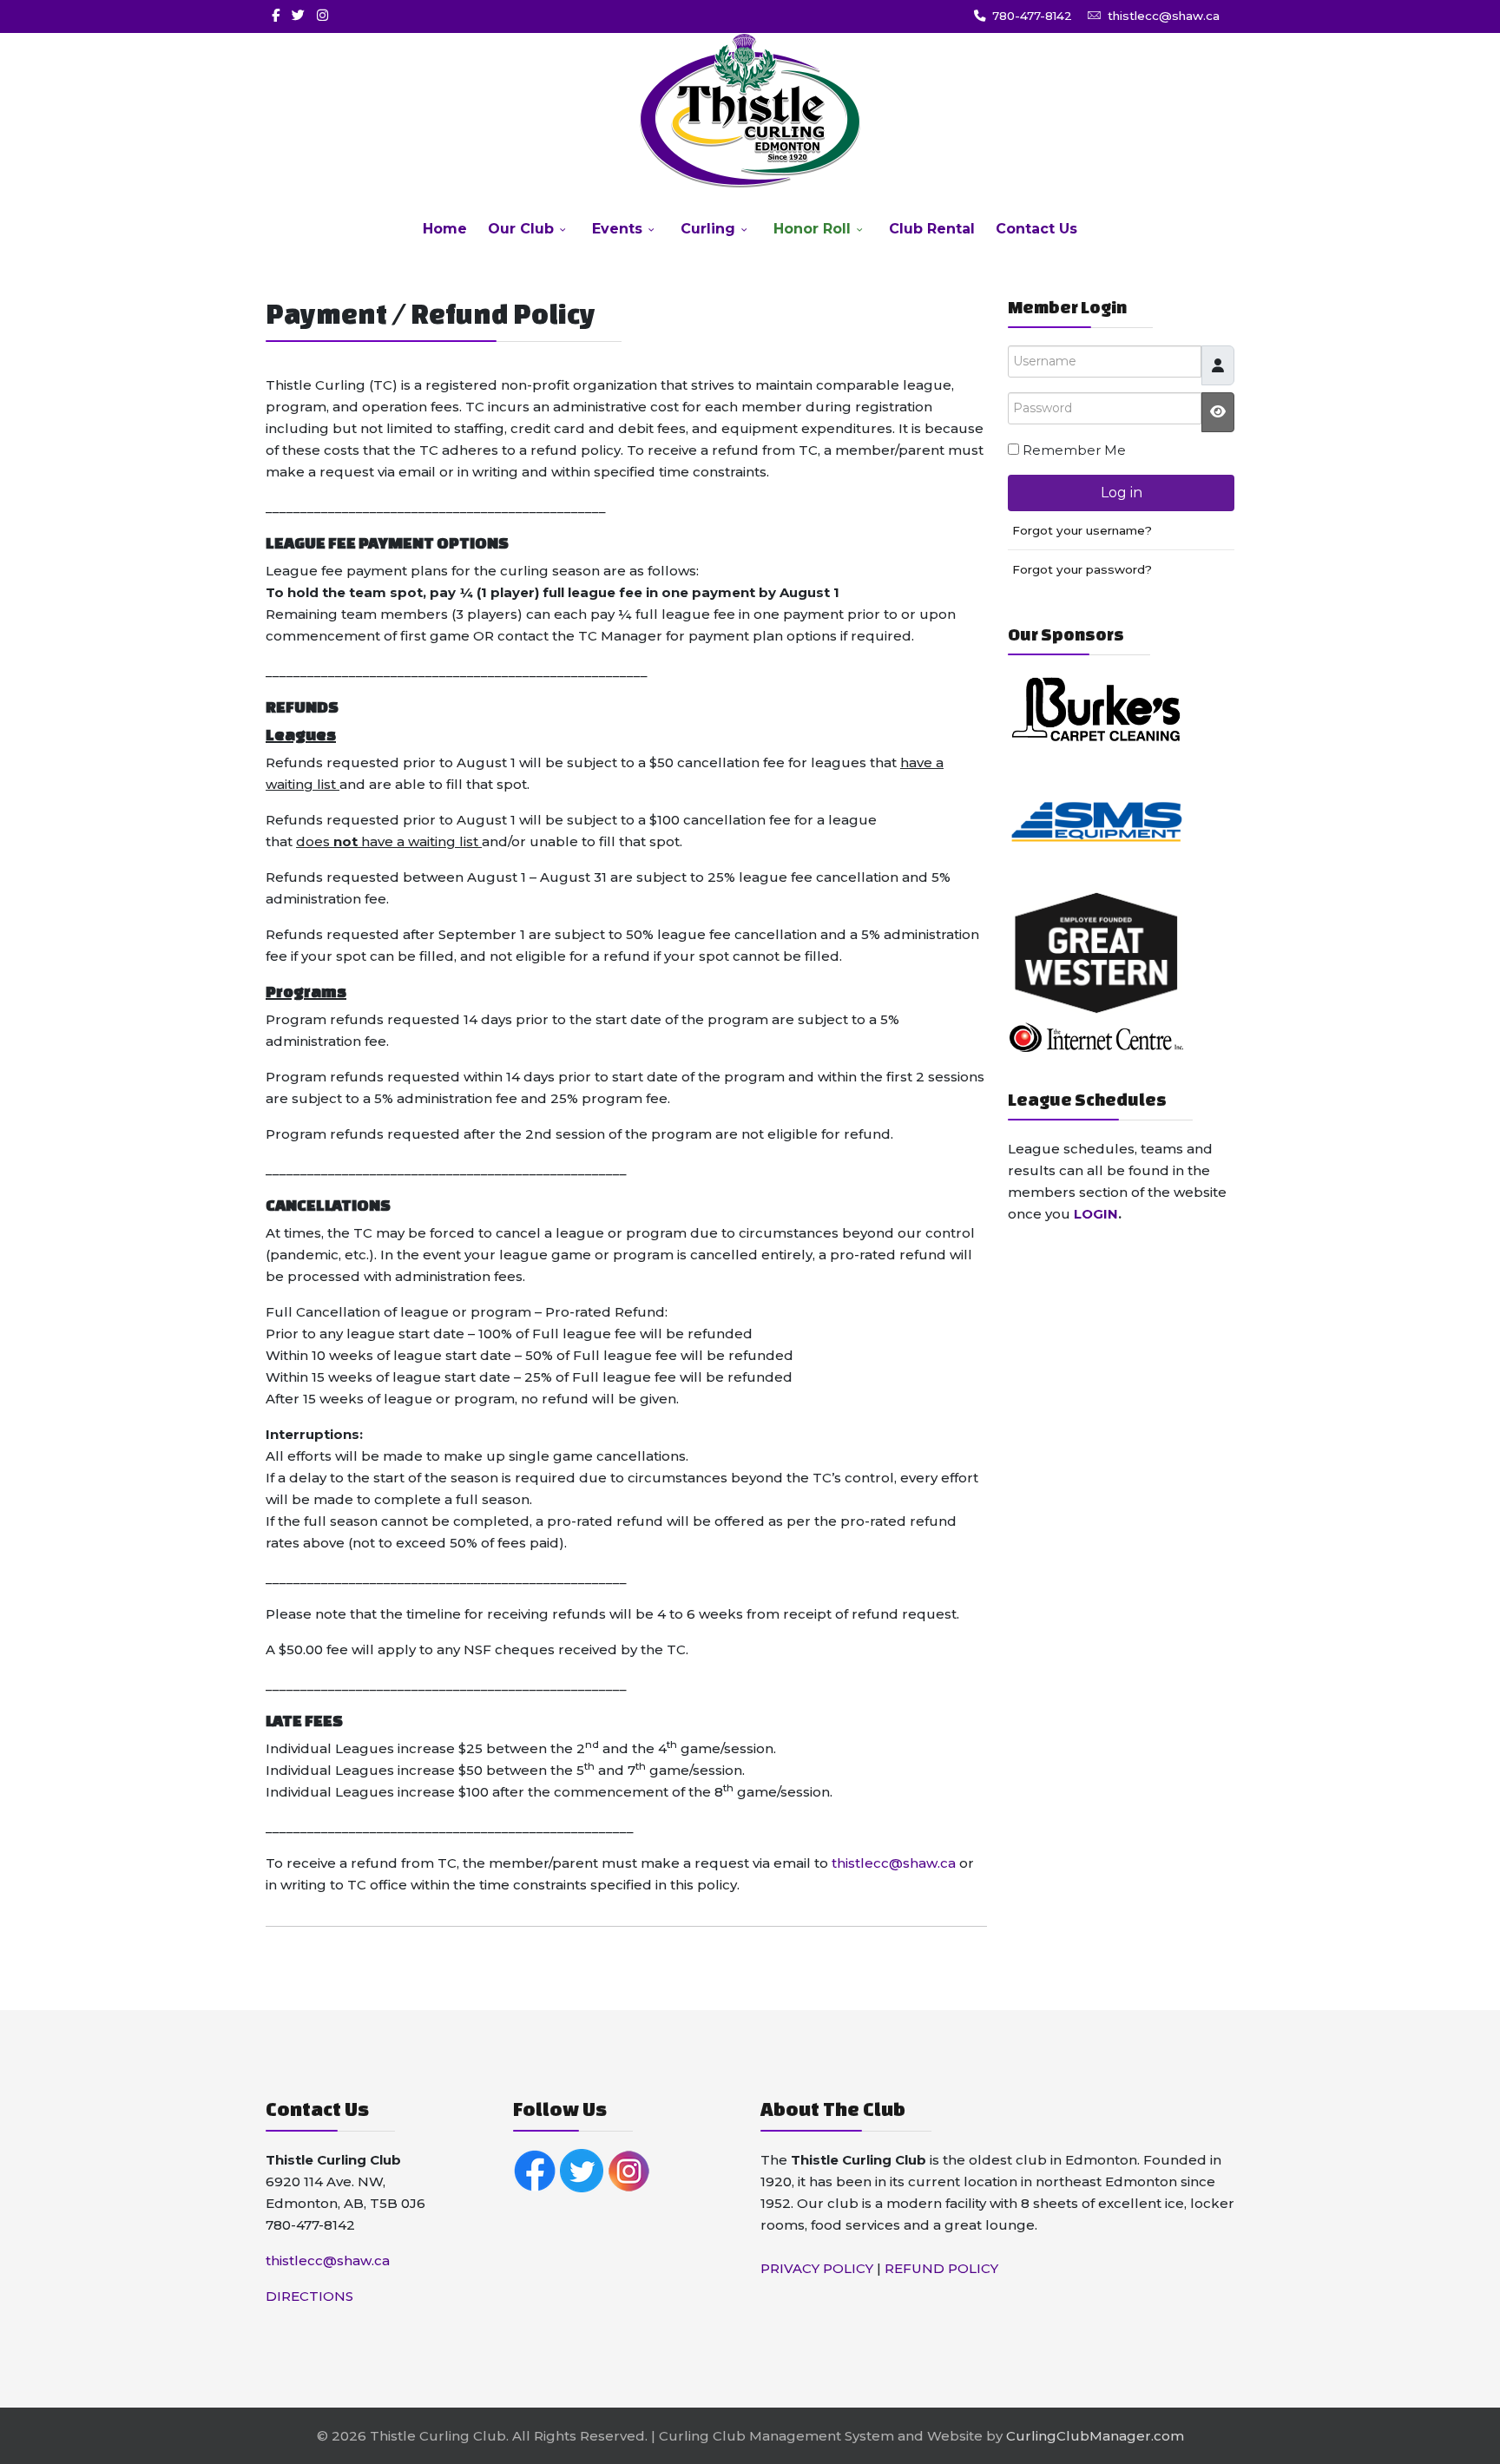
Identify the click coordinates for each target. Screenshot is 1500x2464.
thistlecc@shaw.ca (1164, 16)
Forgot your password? (1082, 569)
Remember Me (1074, 450)
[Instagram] (322, 15)
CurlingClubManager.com (1095, 2436)
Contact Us (1036, 229)
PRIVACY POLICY (817, 2268)
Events (617, 229)
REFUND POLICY (941, 2268)
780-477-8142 (1032, 16)
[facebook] (276, 15)
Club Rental (932, 229)
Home (445, 229)
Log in (1122, 493)
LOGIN (1096, 1214)
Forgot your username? (1082, 530)
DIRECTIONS (309, 2296)
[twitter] (298, 15)
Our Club (521, 229)
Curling (708, 229)
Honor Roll (812, 229)
